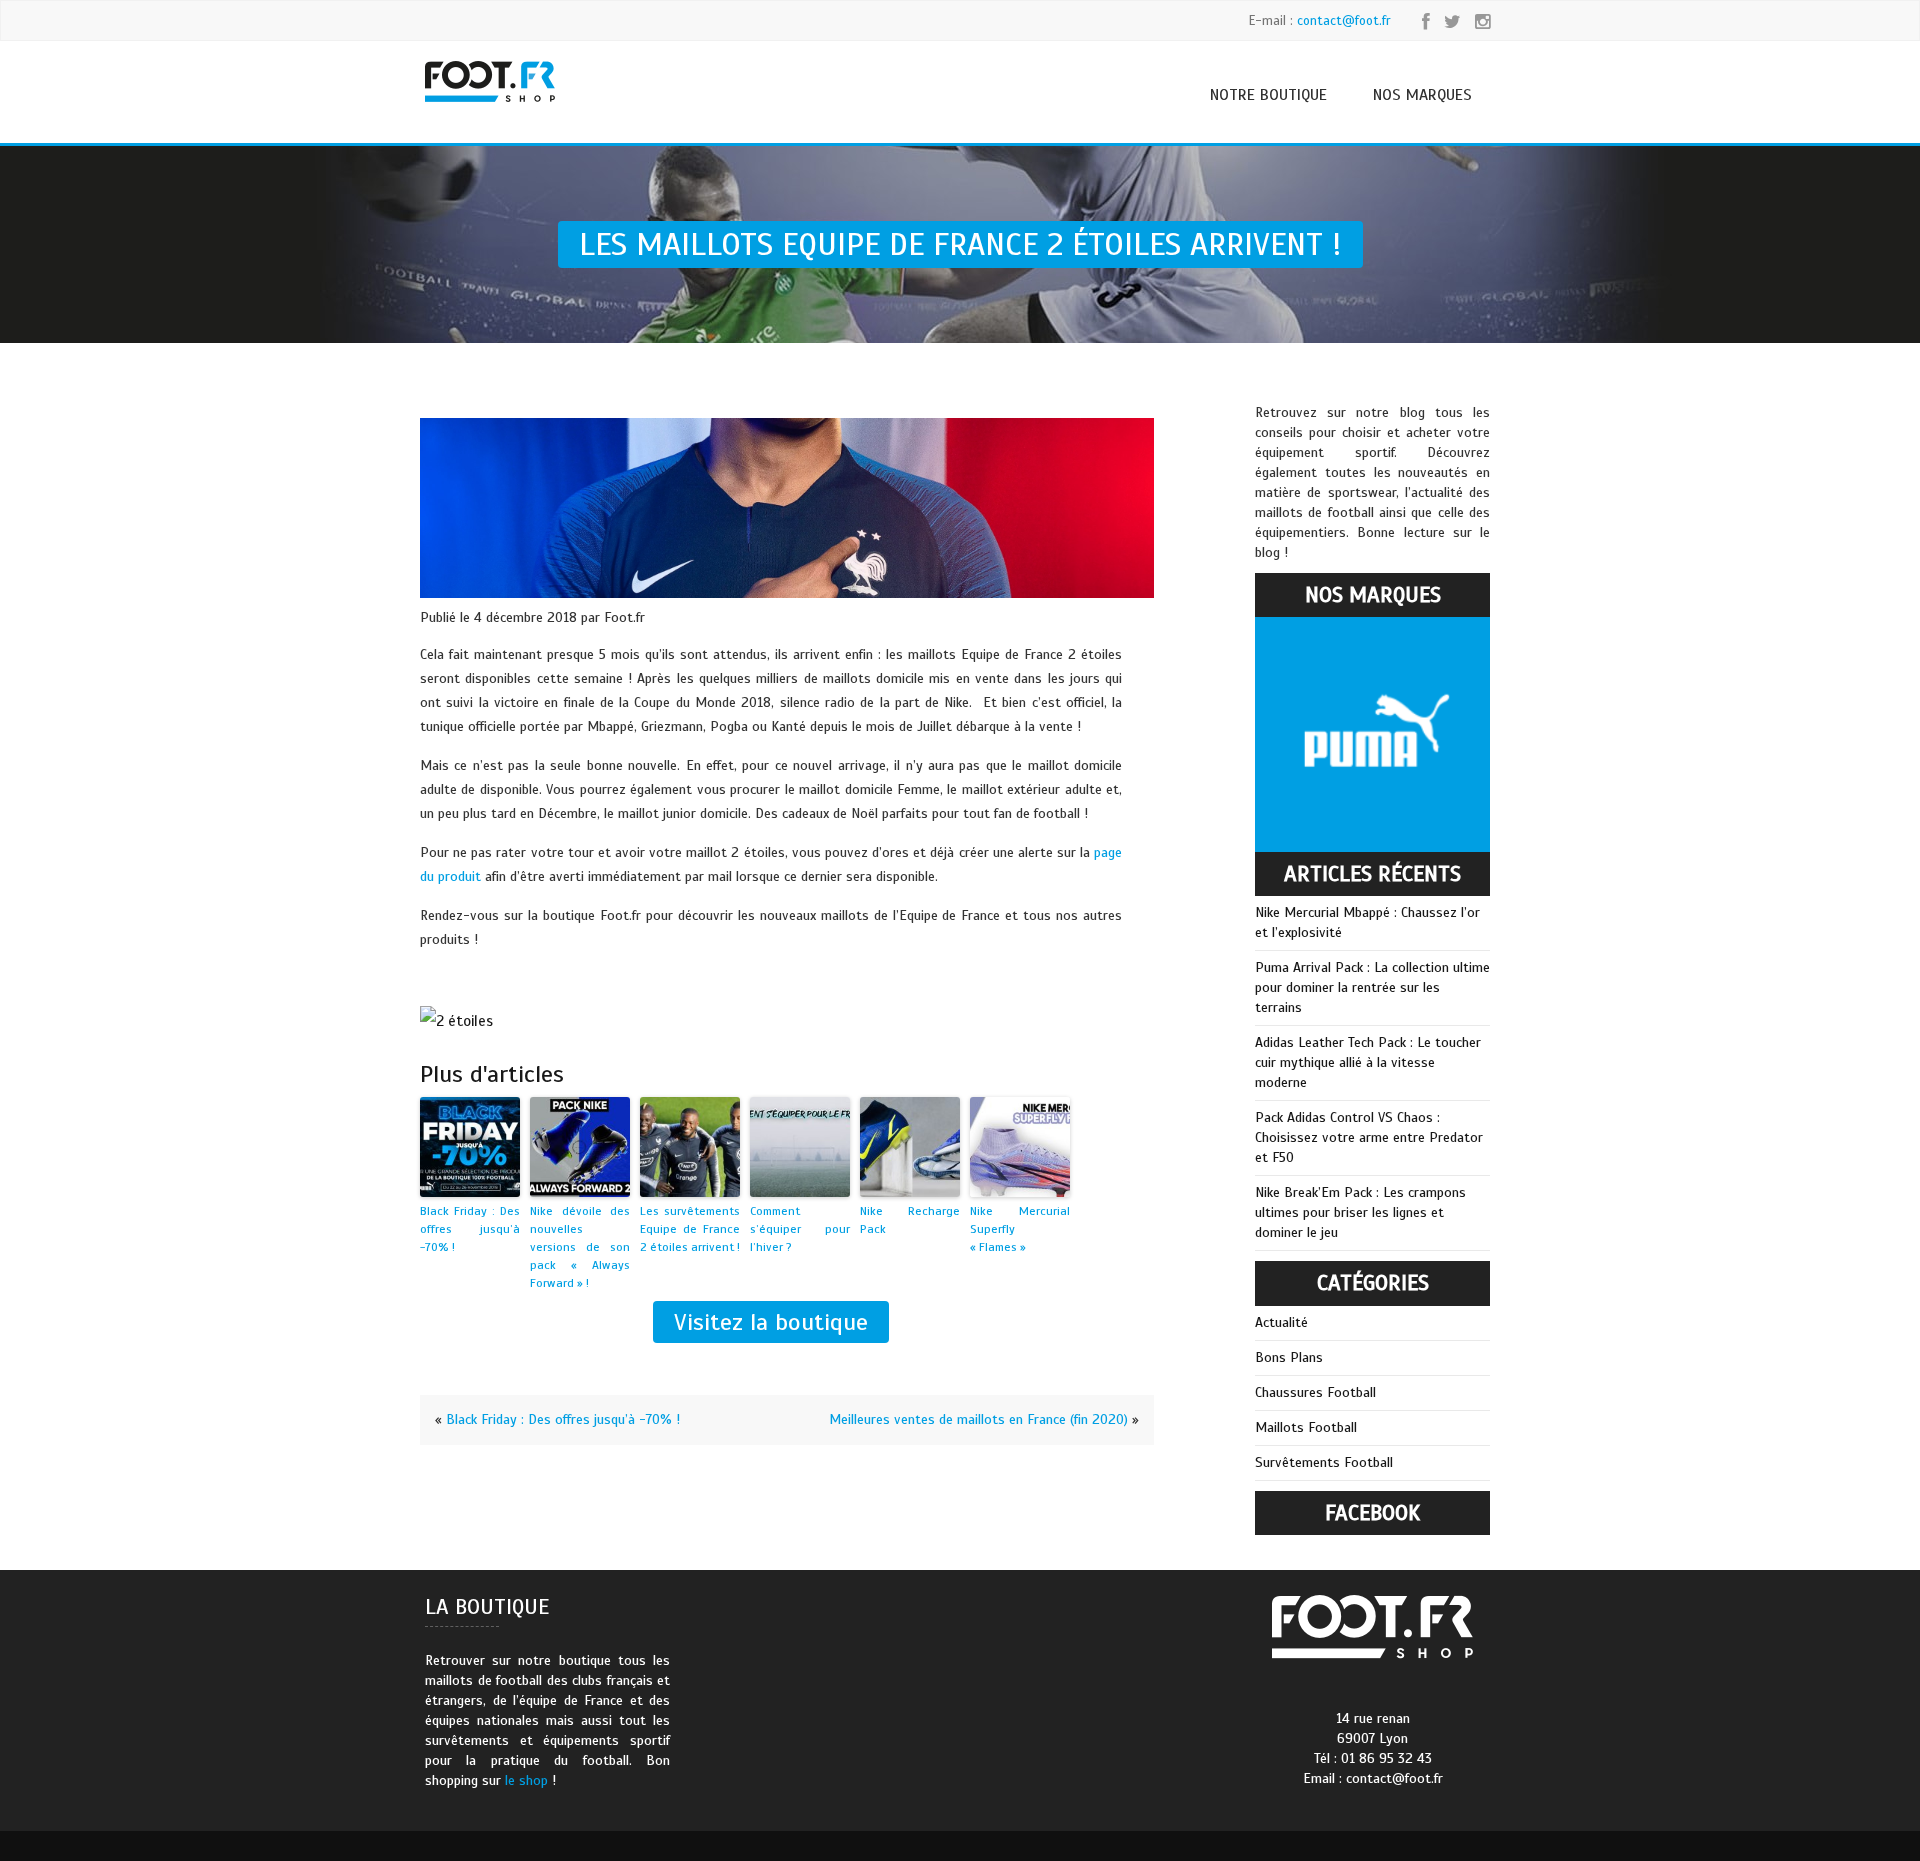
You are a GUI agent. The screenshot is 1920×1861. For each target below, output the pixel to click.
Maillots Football (1306, 1427)
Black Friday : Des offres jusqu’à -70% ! (470, 1229)
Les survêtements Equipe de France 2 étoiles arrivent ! (690, 1229)
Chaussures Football (1315, 1392)
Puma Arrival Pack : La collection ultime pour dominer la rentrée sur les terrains (1372, 987)
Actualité (1281, 1322)
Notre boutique (1268, 95)
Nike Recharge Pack (910, 1220)
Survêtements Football (1324, 1462)
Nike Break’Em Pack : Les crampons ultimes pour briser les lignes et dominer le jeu (1360, 1212)
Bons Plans (1289, 1357)
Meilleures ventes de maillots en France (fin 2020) (978, 1419)
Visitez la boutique (771, 1322)
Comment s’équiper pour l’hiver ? (800, 1229)
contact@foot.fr (1344, 21)
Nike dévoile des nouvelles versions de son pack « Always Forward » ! (580, 1247)
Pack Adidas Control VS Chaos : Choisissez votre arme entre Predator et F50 (1369, 1137)
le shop (526, 1780)
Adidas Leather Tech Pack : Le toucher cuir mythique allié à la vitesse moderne (1368, 1062)
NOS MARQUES (1422, 95)
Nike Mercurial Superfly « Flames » (1020, 1229)
